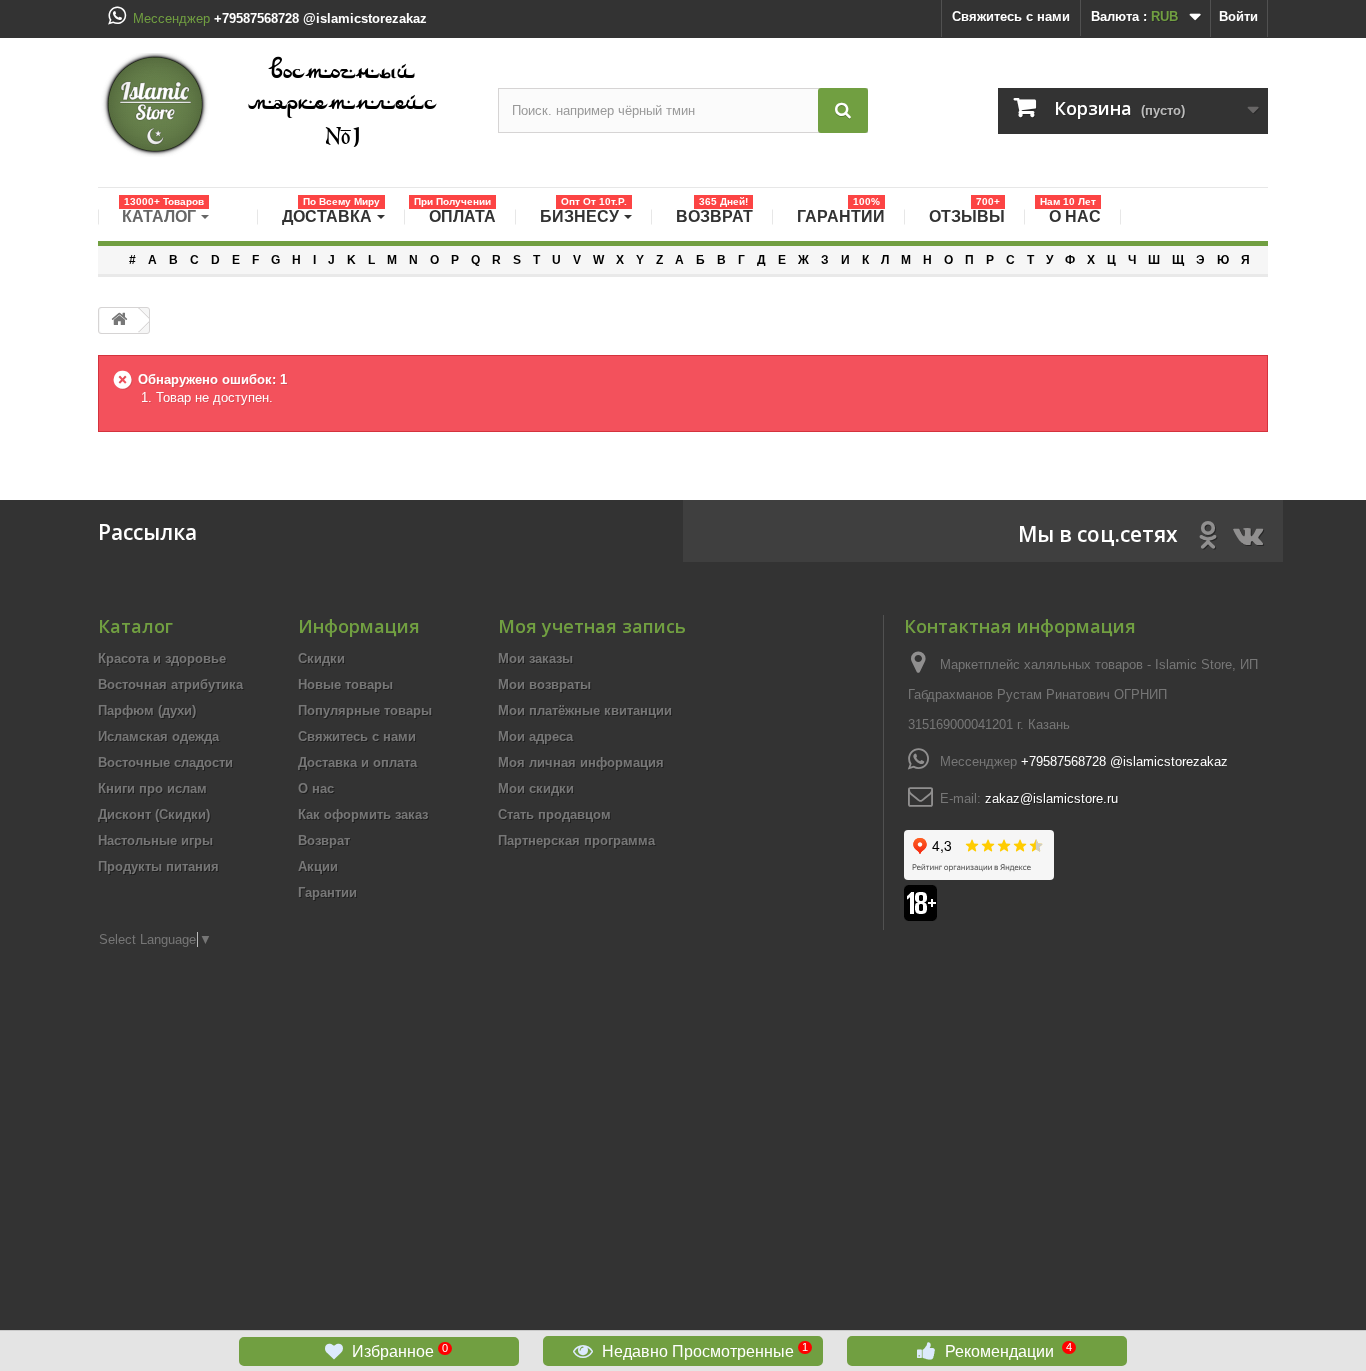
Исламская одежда (158, 736)
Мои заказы (535, 658)
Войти (1238, 16)
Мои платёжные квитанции (585, 710)
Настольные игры (155, 840)
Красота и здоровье (162, 658)
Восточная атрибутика (170, 684)
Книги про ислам (152, 788)
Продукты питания (158, 866)
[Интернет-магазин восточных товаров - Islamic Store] (283, 105)
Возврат (324, 840)
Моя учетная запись (592, 626)
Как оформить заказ (363, 814)
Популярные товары (365, 710)
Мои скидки (536, 788)
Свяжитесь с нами (1011, 16)
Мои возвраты (544, 684)
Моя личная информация (581, 762)
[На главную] (119, 320)
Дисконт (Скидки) (154, 814)
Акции (318, 866)
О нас (316, 788)
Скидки (321, 658)
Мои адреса (535, 736)
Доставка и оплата (357, 762)
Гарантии (327, 892)
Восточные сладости (165, 762)
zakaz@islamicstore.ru (1051, 798)
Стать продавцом (554, 814)
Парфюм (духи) (147, 710)
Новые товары (345, 684)
